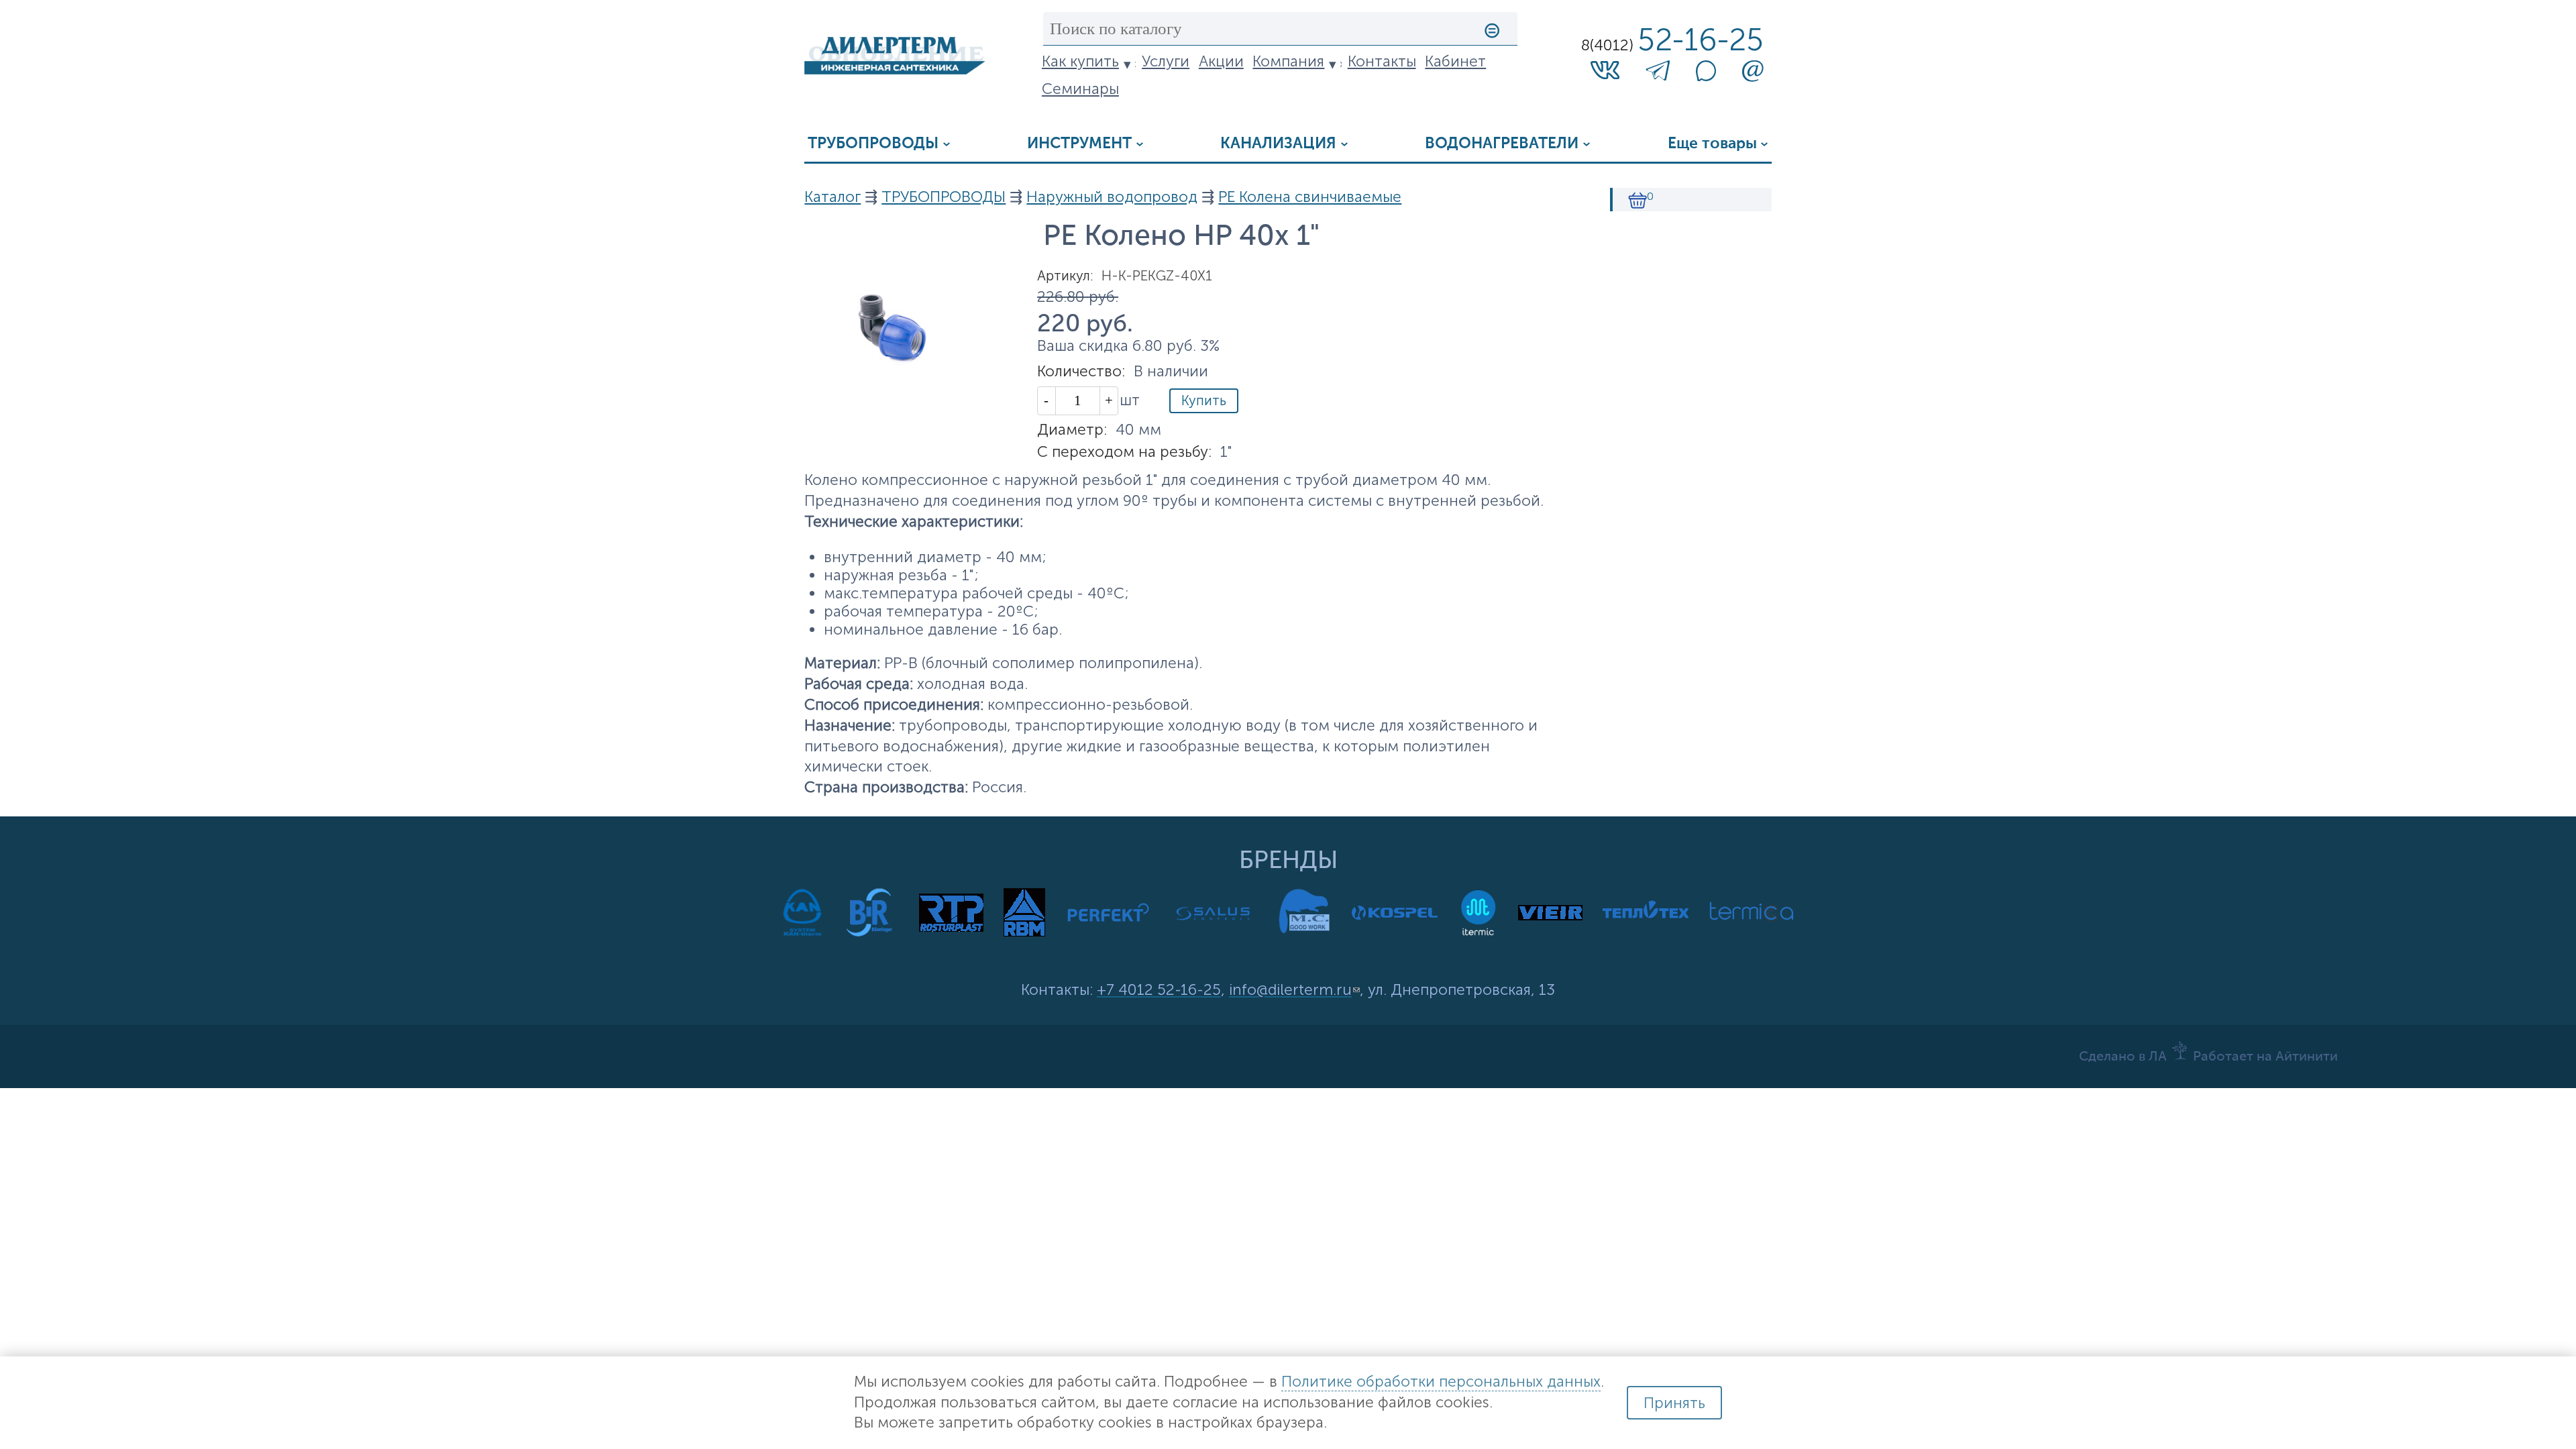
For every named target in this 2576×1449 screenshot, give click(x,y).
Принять (1674, 1403)
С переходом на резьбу (1124, 452)
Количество (1081, 371)
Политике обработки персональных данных (1441, 1382)
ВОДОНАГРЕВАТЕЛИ (1502, 144)
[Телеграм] (1658, 74)
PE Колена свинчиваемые (1310, 197)
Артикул (1065, 276)
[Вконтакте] (1605, 69)
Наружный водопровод (1112, 197)
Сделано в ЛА (2123, 1057)
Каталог (833, 197)
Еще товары (1712, 144)
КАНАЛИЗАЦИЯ (1278, 144)
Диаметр (1072, 430)
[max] (1706, 76)
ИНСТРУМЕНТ (1079, 144)
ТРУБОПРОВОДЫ (873, 144)
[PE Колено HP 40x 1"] (895, 370)
